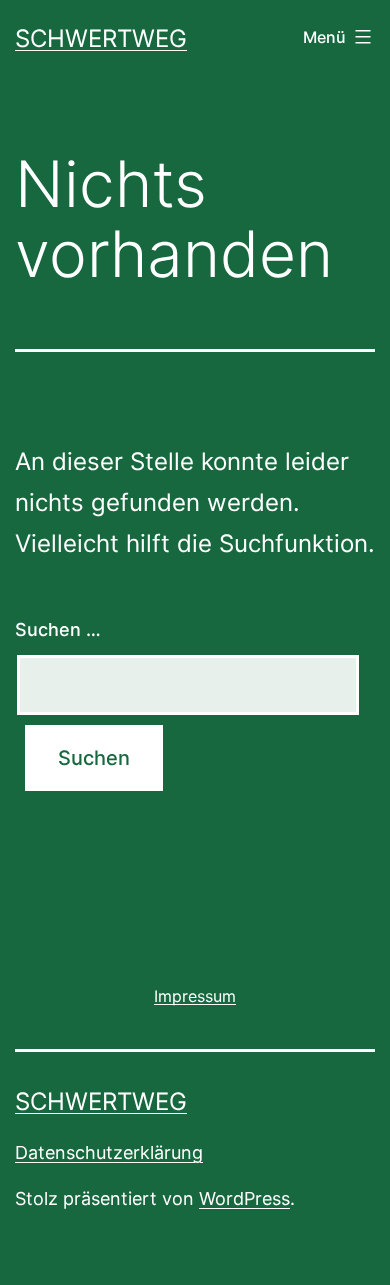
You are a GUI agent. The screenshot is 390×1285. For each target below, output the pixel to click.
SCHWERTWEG (101, 38)
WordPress (244, 1198)
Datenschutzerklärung (109, 1152)
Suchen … (58, 629)
